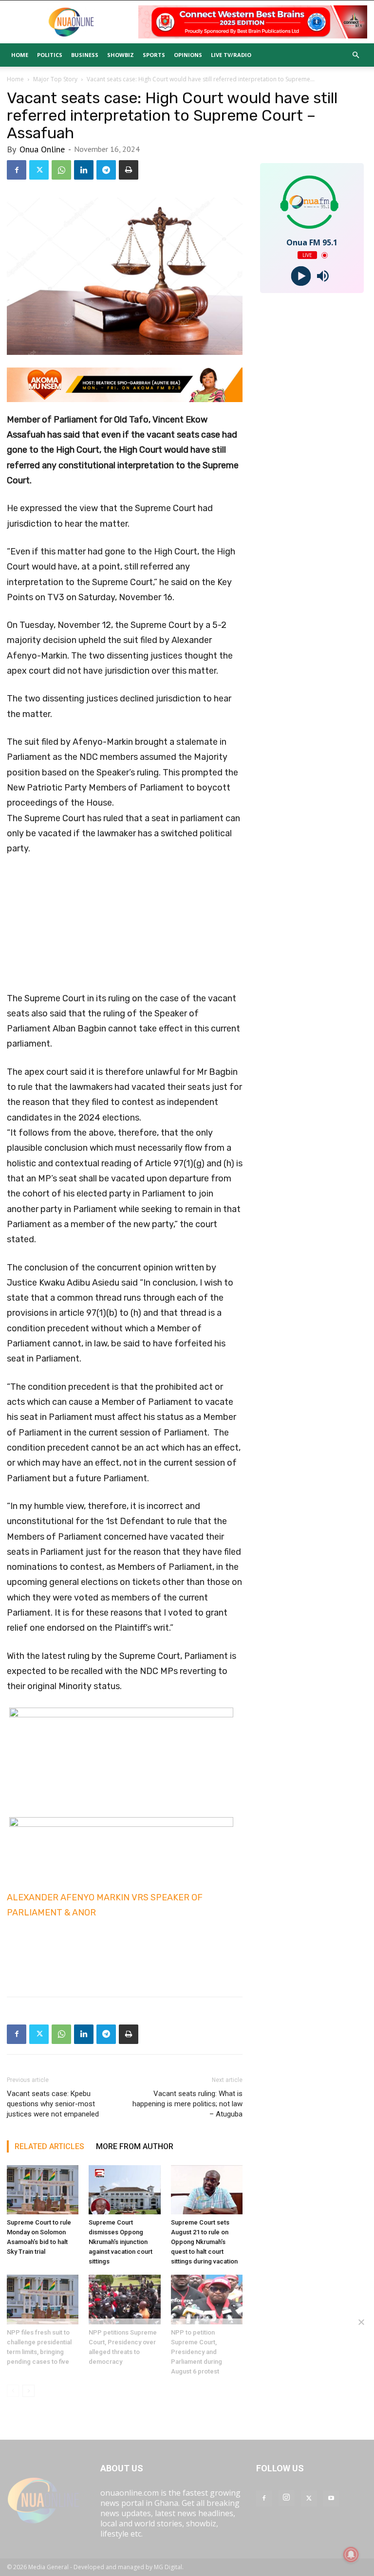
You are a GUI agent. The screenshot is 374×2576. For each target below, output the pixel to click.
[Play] (301, 276)
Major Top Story (55, 79)
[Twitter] (39, 170)
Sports (154, 55)
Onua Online (42, 149)
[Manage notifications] (351, 2555)
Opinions (188, 55)
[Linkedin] (84, 170)
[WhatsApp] (61, 170)
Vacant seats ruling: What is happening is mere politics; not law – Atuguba (187, 2104)
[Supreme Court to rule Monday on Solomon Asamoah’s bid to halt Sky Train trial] (43, 2190)
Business (85, 55)
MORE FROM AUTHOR (135, 2146)
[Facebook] (17, 170)
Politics (50, 55)
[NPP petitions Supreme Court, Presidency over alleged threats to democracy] (124, 2299)
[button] (355, 55)
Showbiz (121, 55)
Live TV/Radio (231, 55)
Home (20, 55)
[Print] (129, 170)
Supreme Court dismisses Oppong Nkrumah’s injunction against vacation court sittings (121, 2242)
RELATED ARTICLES (49, 2146)
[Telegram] (106, 170)
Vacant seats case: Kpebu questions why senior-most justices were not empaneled (53, 2104)
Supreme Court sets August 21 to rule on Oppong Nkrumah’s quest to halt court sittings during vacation (204, 2242)
